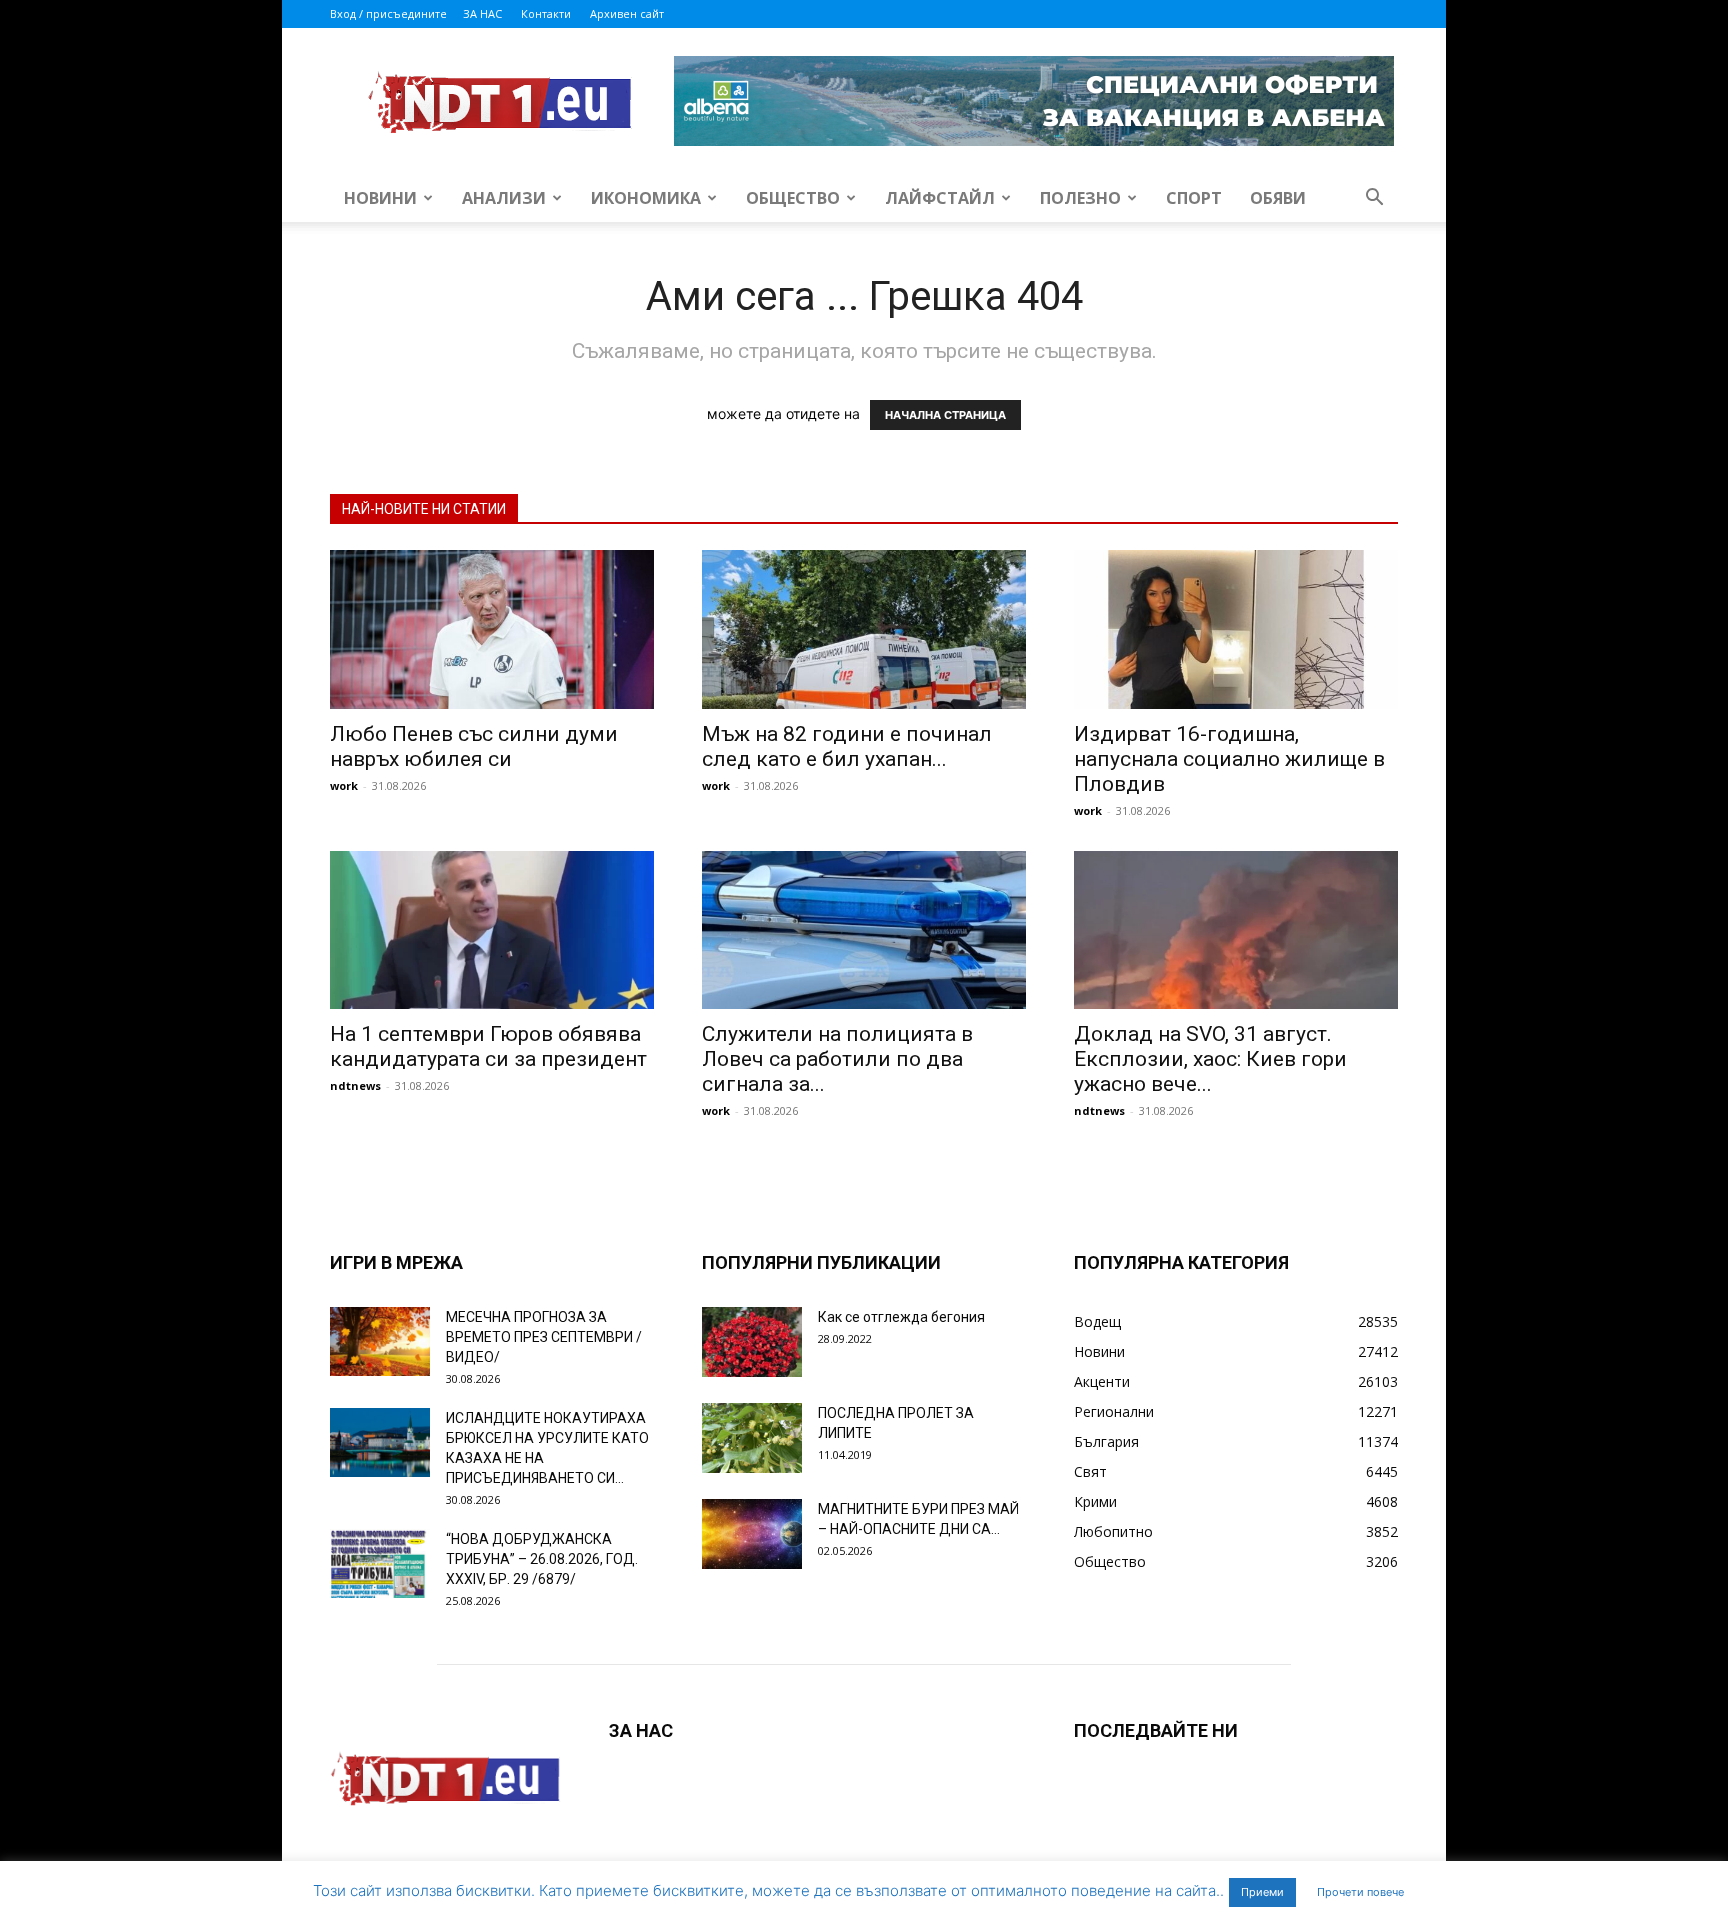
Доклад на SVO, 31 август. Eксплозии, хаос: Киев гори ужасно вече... (1210, 1059)
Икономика (646, 198)
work (344, 785)
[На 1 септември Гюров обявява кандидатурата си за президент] (492, 930)
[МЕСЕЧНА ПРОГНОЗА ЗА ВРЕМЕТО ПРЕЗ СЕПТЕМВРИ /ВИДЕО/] (380, 1341)
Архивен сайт (627, 13)
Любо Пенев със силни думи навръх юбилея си (474, 746)
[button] (1374, 199)
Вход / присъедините (388, 13)
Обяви (1278, 198)
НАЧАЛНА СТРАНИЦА (945, 415)
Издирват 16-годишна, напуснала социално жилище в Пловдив (1229, 759)
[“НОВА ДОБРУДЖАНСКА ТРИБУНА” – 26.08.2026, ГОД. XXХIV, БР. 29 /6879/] (380, 1563)
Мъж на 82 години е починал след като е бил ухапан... (847, 746)
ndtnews (355, 1085)
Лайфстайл (940, 198)
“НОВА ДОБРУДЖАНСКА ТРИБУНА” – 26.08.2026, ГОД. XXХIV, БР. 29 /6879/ (542, 1559)
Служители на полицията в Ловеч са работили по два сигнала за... (837, 1059)
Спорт (1194, 198)
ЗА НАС (482, 13)
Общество (793, 198)
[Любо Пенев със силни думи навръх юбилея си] (492, 629)
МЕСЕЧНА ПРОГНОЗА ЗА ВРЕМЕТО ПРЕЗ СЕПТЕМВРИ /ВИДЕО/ (544, 1337)
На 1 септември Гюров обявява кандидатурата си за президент (488, 1046)
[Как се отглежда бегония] (752, 1342)
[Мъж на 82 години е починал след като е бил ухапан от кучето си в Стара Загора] (864, 629)
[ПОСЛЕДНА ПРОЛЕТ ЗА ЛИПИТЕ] (752, 1438)
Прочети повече (1360, 1892)
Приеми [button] (1262, 1892)
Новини (380, 198)
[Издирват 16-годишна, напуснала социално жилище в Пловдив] (1236, 629)
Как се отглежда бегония (901, 1317)
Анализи (504, 198)
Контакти (546, 13)
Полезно (1080, 198)
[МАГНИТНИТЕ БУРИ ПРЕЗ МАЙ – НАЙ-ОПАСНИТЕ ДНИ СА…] (752, 1534)
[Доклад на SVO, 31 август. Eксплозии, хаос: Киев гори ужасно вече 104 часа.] (1236, 930)
